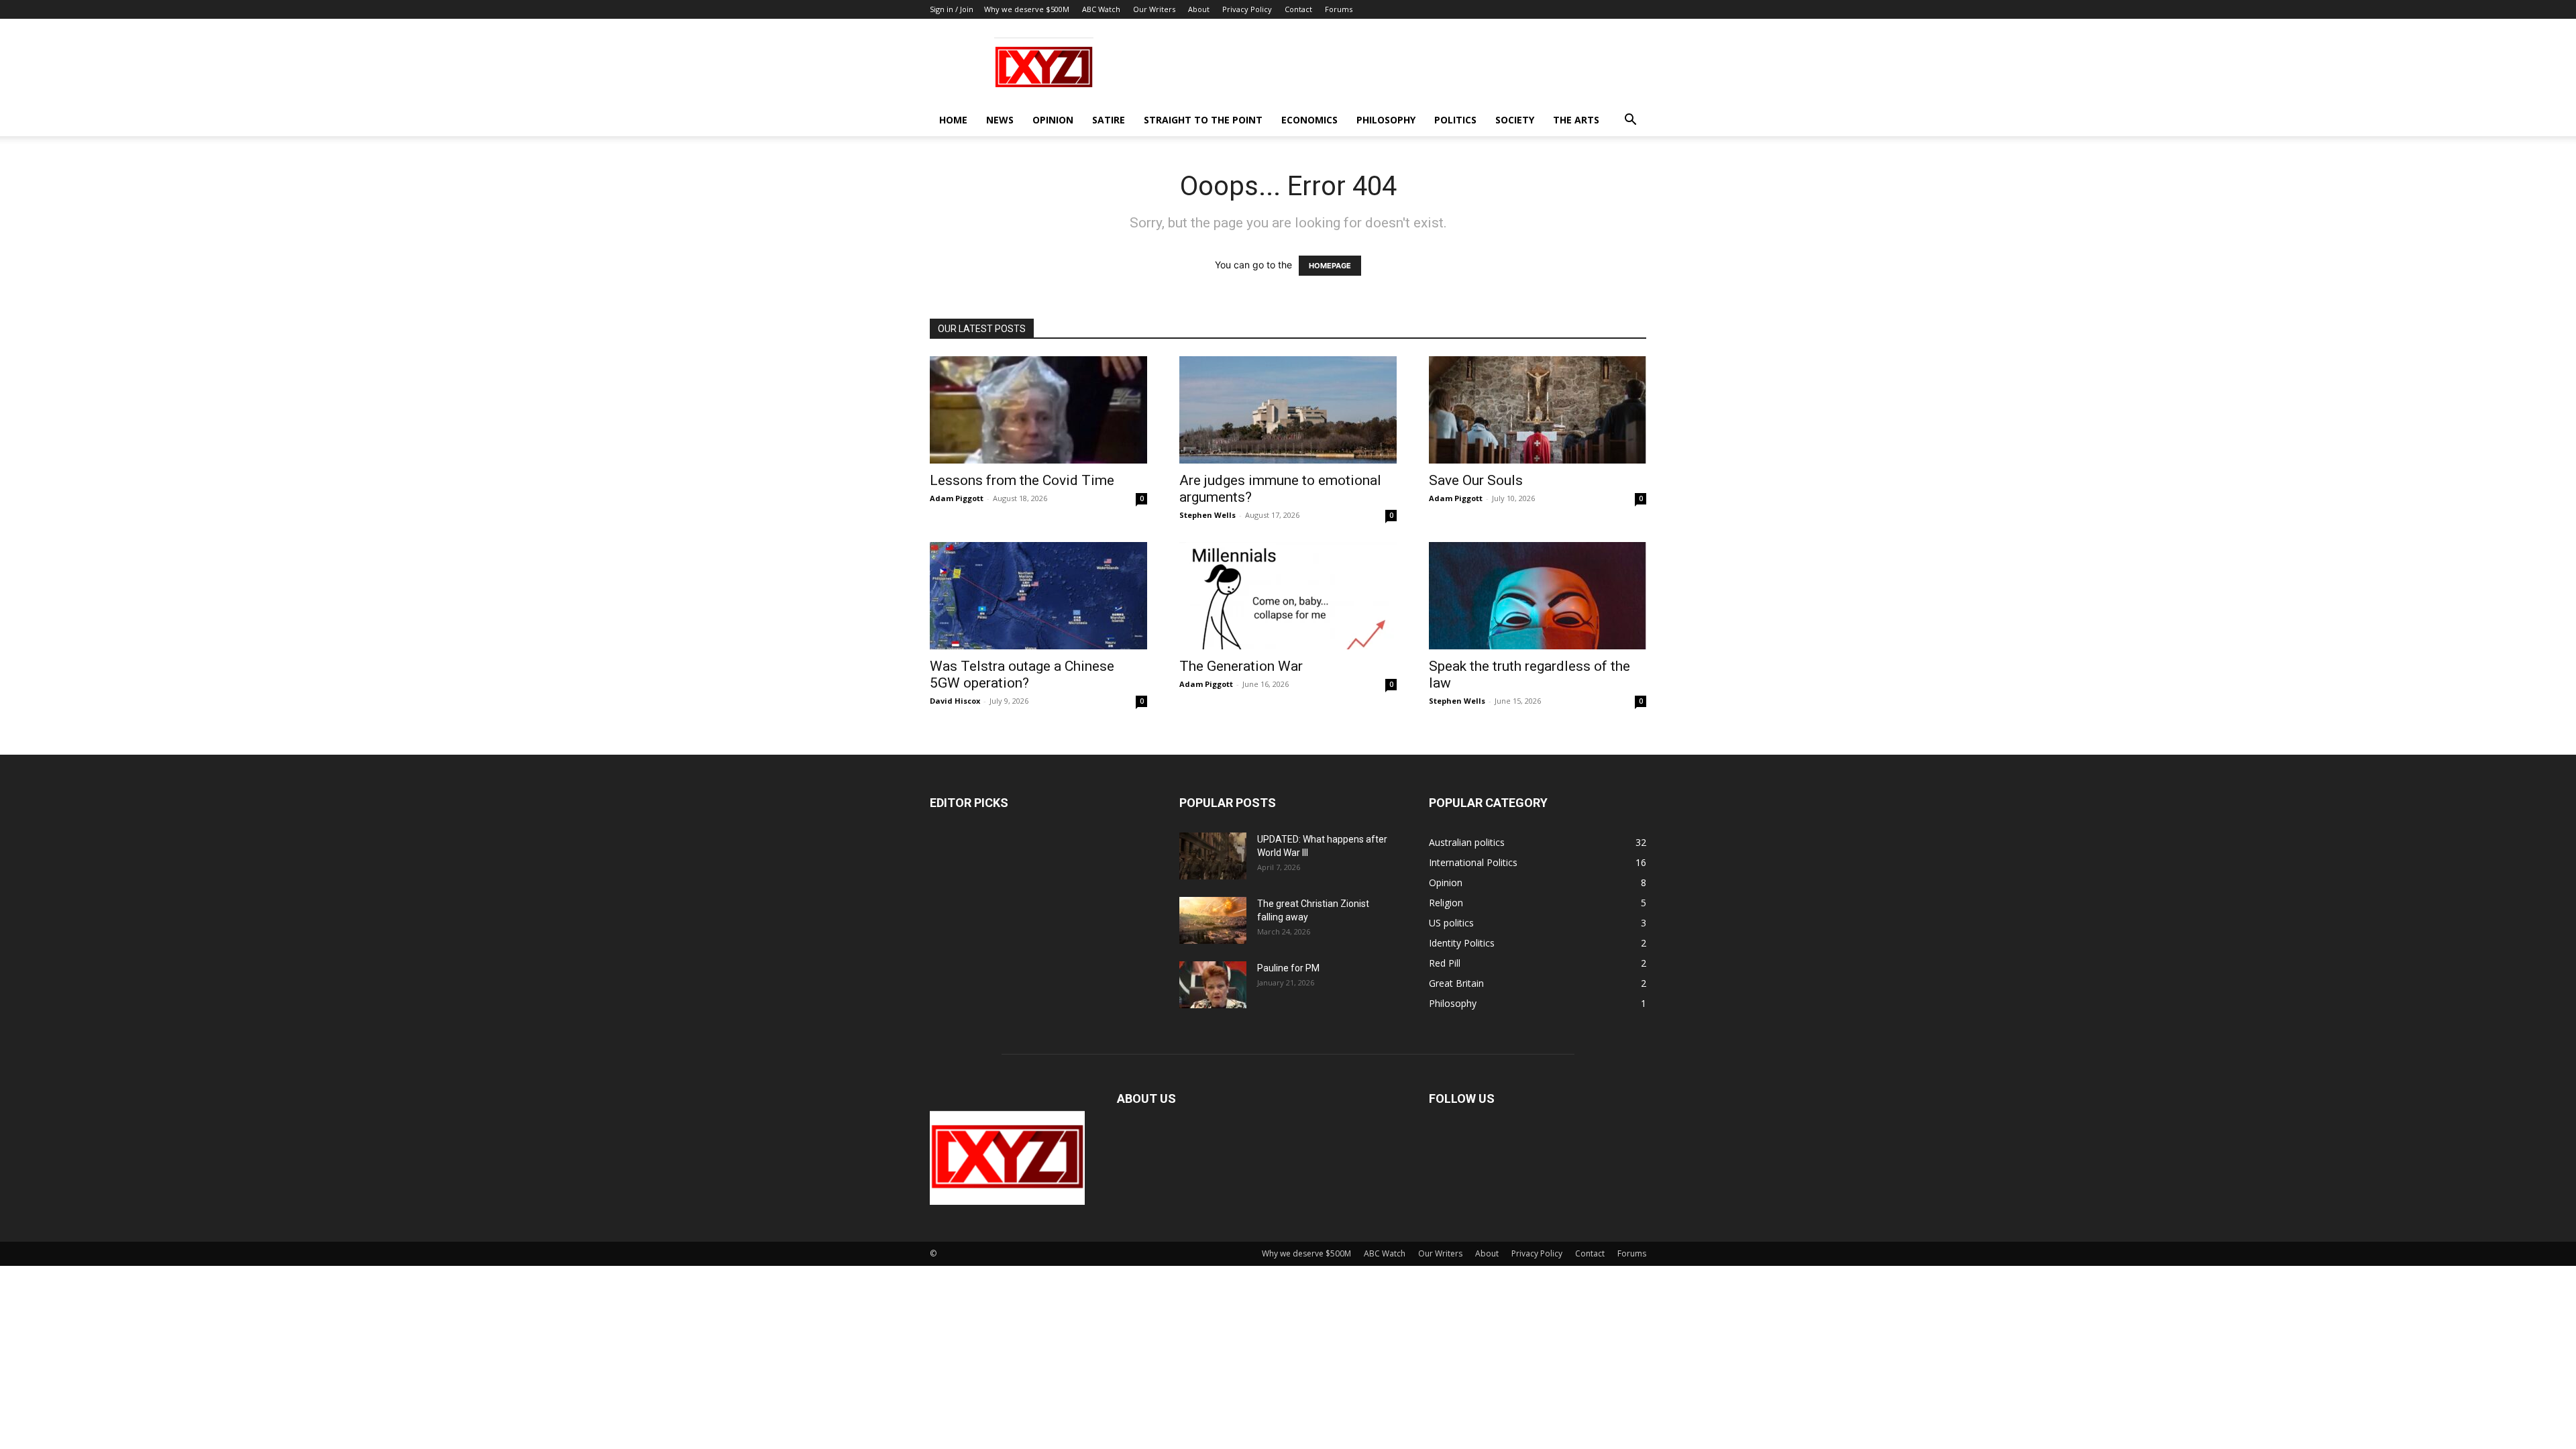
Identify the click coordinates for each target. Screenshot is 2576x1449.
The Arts (1576, 120)
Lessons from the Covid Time (1022, 480)
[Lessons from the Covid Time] (1038, 410)
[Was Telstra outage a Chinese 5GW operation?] (1038, 596)
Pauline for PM (1288, 968)
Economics (1309, 120)
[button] (1630, 121)
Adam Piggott (957, 498)
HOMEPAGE (1330, 266)
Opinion (1053, 120)
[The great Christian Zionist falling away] (1213, 920)
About (1199, 9)
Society (1515, 120)
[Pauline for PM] (1213, 985)
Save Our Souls (1476, 480)
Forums (1339, 9)
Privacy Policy (1247, 9)
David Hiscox (955, 701)
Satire (1109, 120)
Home (953, 120)
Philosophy (1386, 120)
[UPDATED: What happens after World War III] (1213, 856)
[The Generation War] (1288, 596)
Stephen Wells (1207, 515)
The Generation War (1241, 666)
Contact (1298, 9)
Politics (1455, 120)
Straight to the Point (1203, 120)
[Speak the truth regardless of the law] (1538, 596)
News (1000, 120)
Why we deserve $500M (1027, 9)
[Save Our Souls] (1538, 410)
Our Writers (1154, 9)
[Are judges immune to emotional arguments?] (1288, 410)
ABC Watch (1101, 9)
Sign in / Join (952, 9)
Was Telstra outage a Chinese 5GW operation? (1022, 675)
